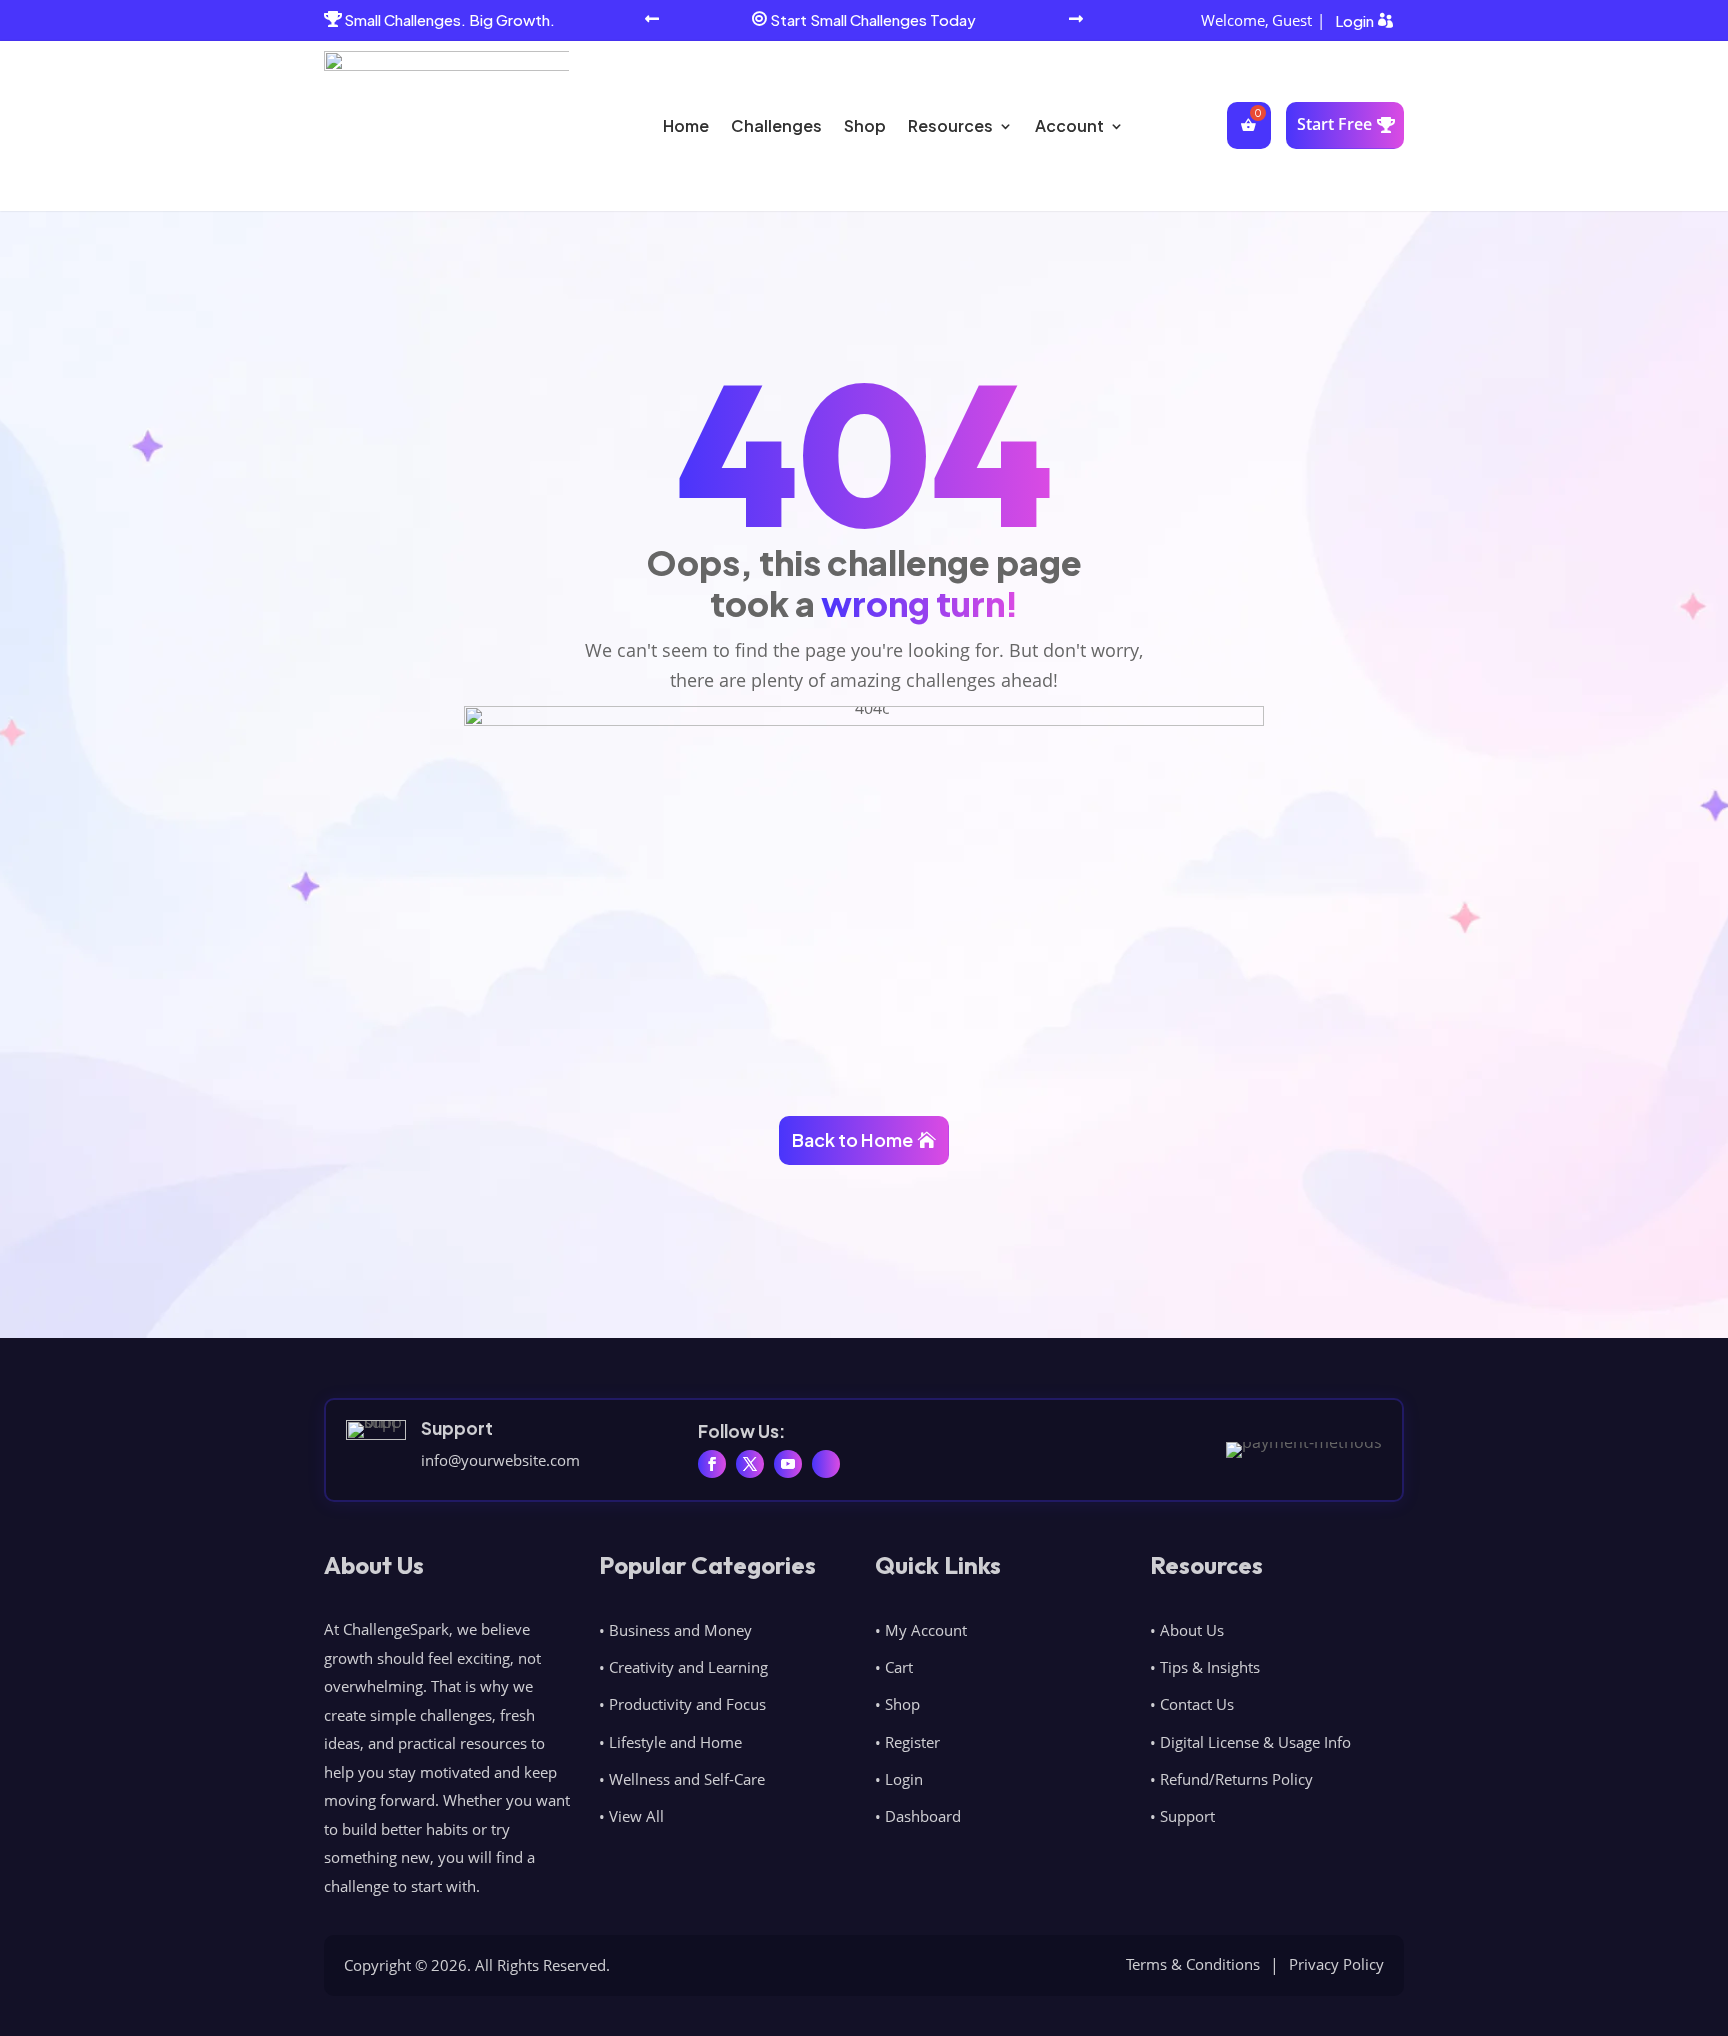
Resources (950, 125)
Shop (865, 125)
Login (1354, 20)
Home (686, 125)
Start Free (1334, 124)
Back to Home (852, 1139)
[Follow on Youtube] (788, 1464)
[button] (652, 20)
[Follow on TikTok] (826, 1464)
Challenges (776, 125)
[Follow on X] (750, 1464)
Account (1069, 125)
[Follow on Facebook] (712, 1464)
